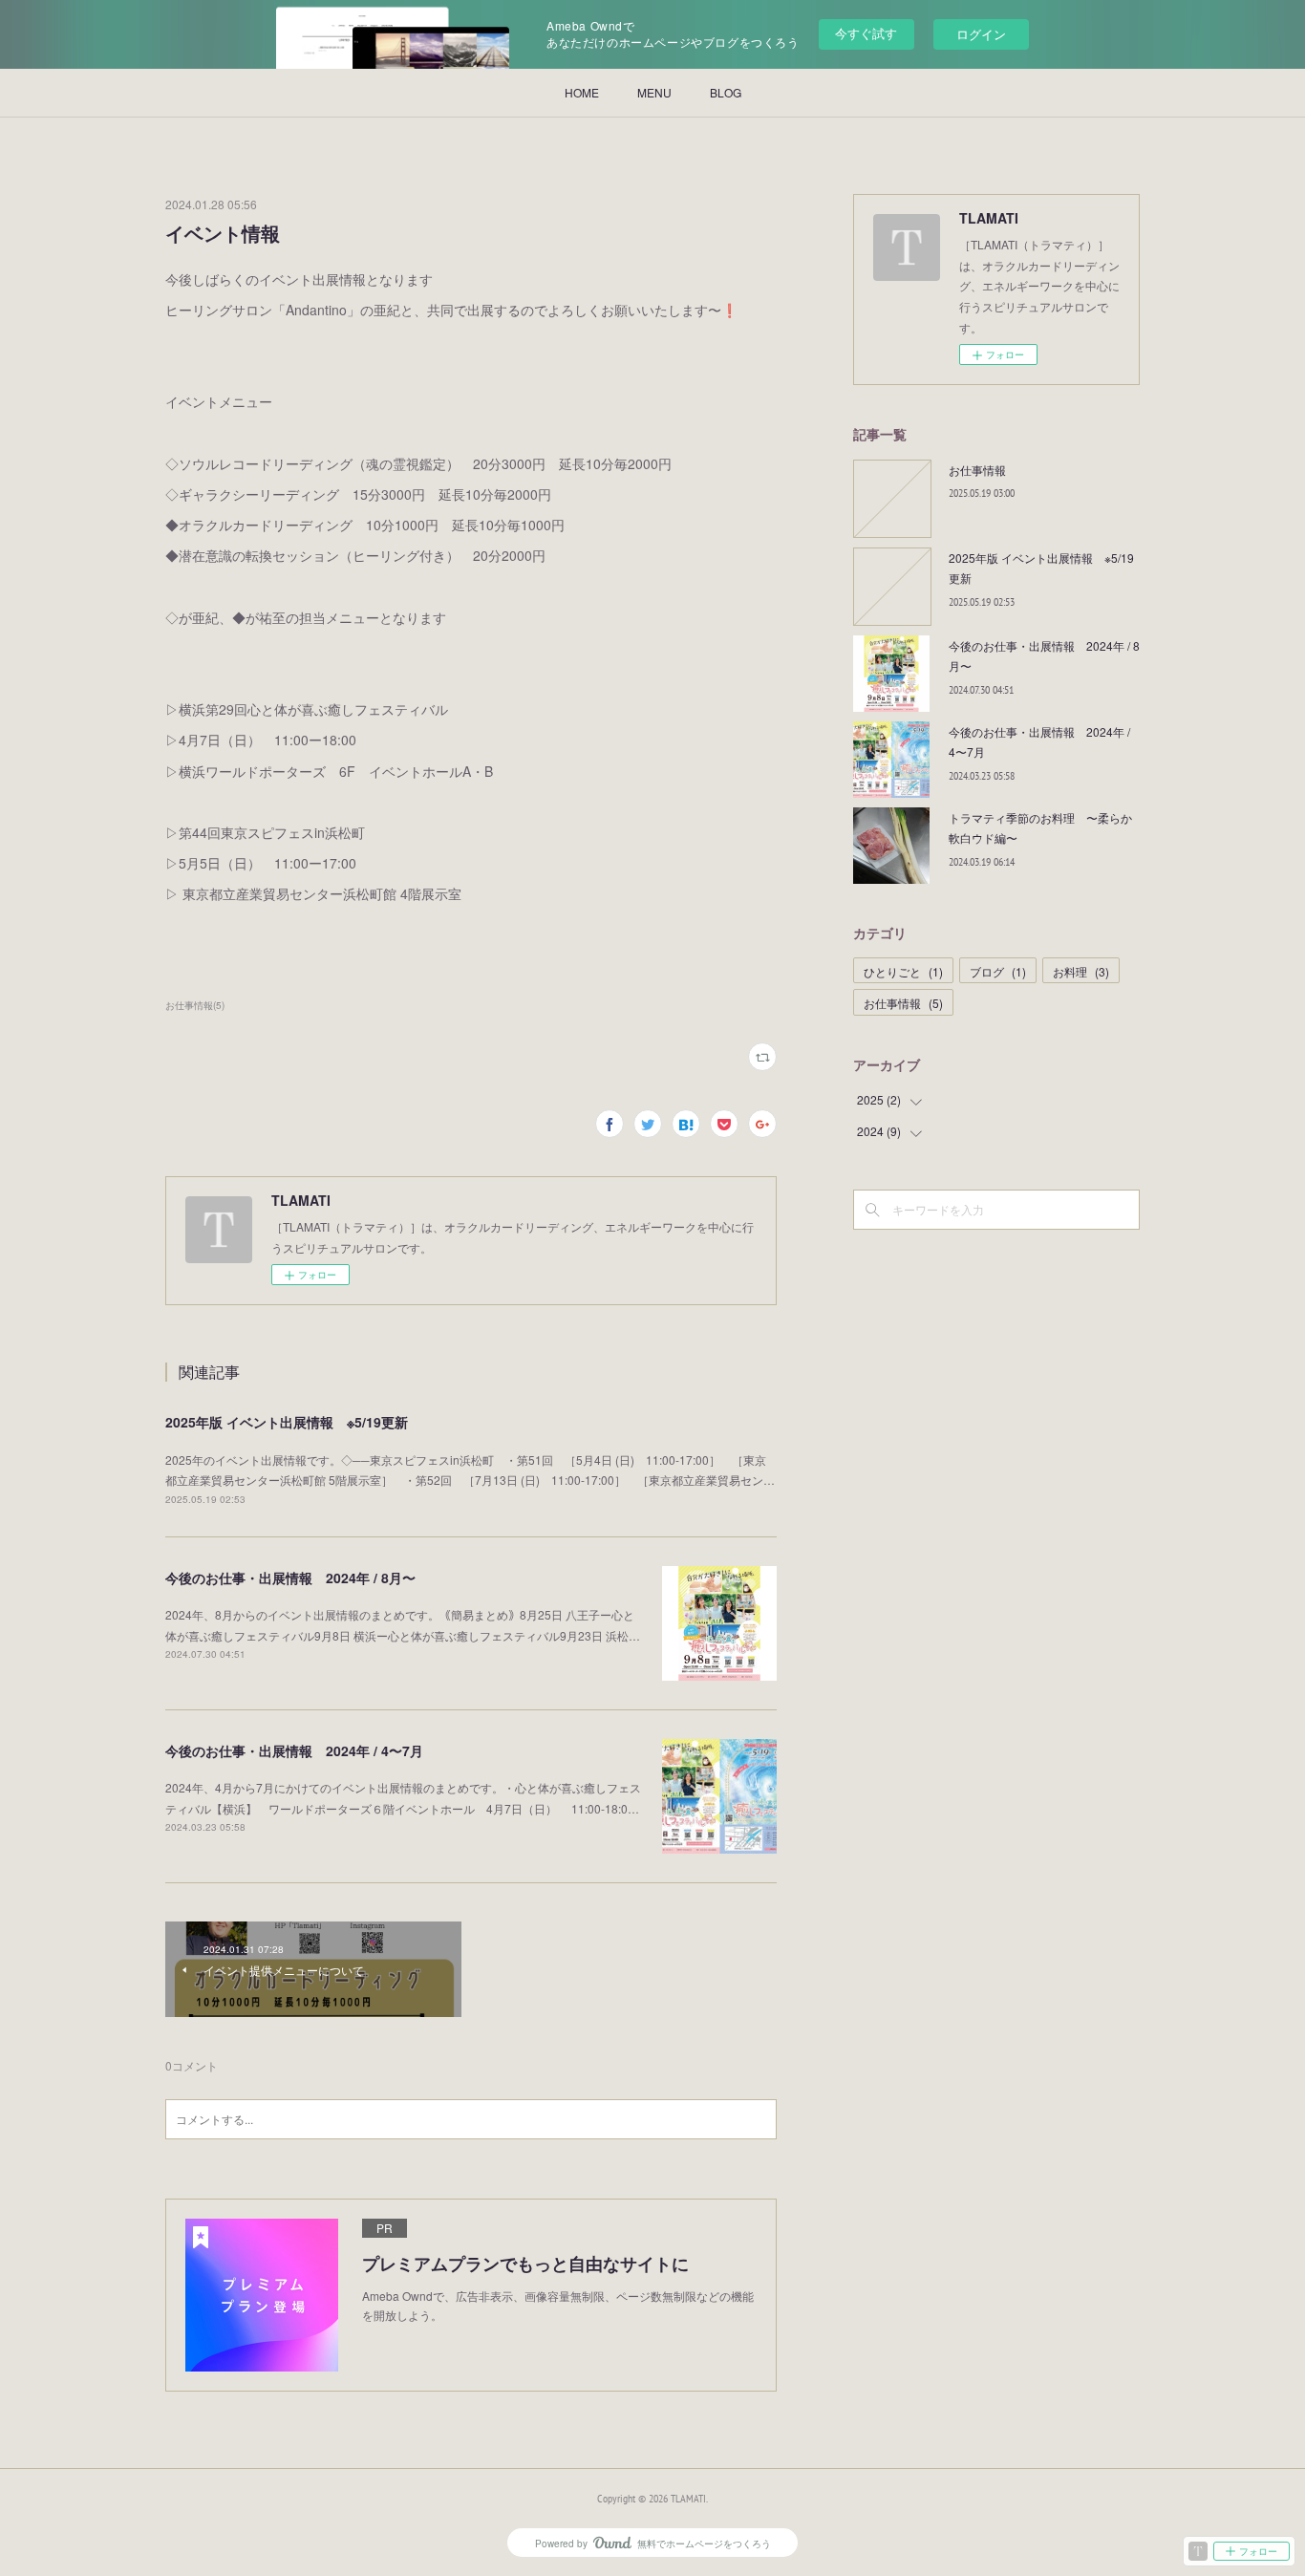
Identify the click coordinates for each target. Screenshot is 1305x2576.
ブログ (998, 971)
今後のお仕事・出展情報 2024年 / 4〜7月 (294, 1750)
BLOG (726, 92)
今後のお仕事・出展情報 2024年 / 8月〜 (290, 1578)
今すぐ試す (866, 33)
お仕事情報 (977, 470)
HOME (582, 92)
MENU (654, 92)
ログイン (981, 34)
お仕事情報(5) (195, 1005)
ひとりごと (903, 971)
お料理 (1081, 971)
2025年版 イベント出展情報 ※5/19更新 (287, 1422)
